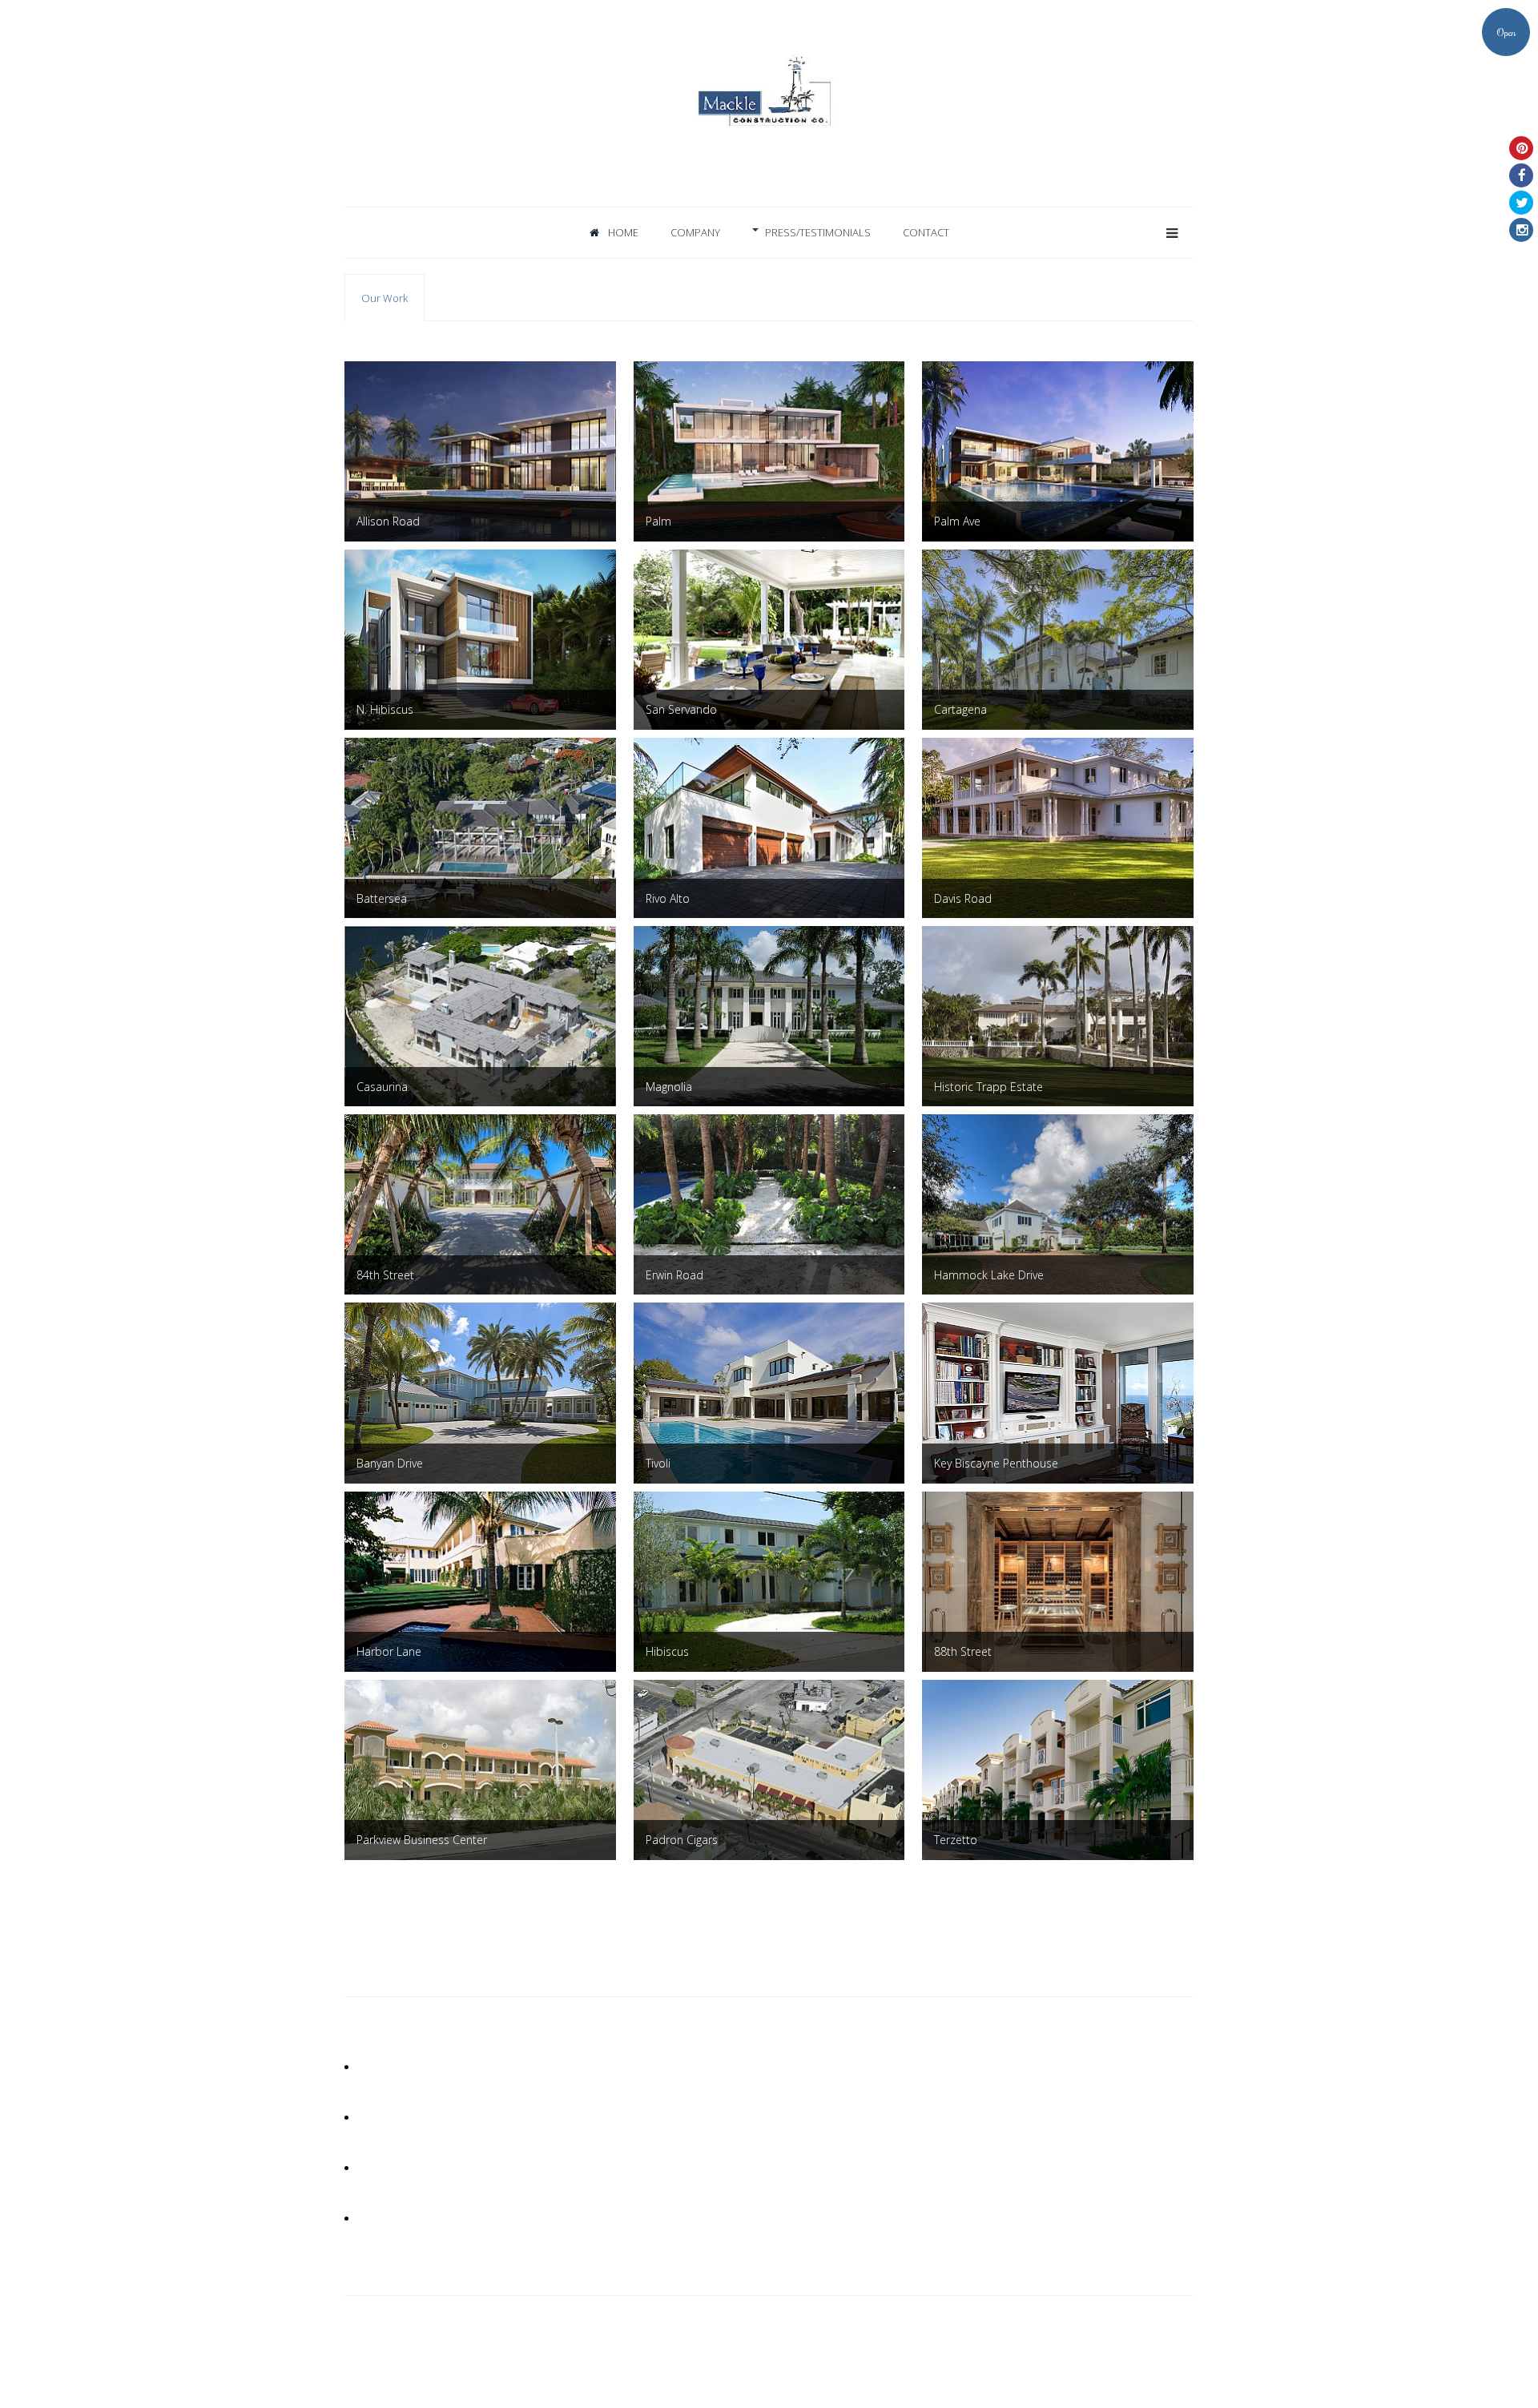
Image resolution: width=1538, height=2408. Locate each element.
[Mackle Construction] (769, 119)
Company (695, 232)
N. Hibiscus (385, 709)
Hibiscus (667, 1651)
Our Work (384, 298)
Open (1506, 32)
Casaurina (382, 1087)
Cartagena (960, 709)
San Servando (681, 709)
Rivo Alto (668, 898)
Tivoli (658, 1463)
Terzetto (956, 1840)
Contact (926, 232)
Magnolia (669, 1087)
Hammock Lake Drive (989, 1275)
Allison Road (388, 521)
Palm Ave (957, 521)
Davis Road (963, 898)
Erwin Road (674, 1275)
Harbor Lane (389, 1651)
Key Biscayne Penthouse (996, 1463)
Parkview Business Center (422, 1840)
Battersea (382, 898)
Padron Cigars (682, 1840)
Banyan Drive (390, 1463)
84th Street (385, 1275)
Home (622, 232)
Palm (658, 521)
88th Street (963, 1651)
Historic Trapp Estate (988, 1087)
